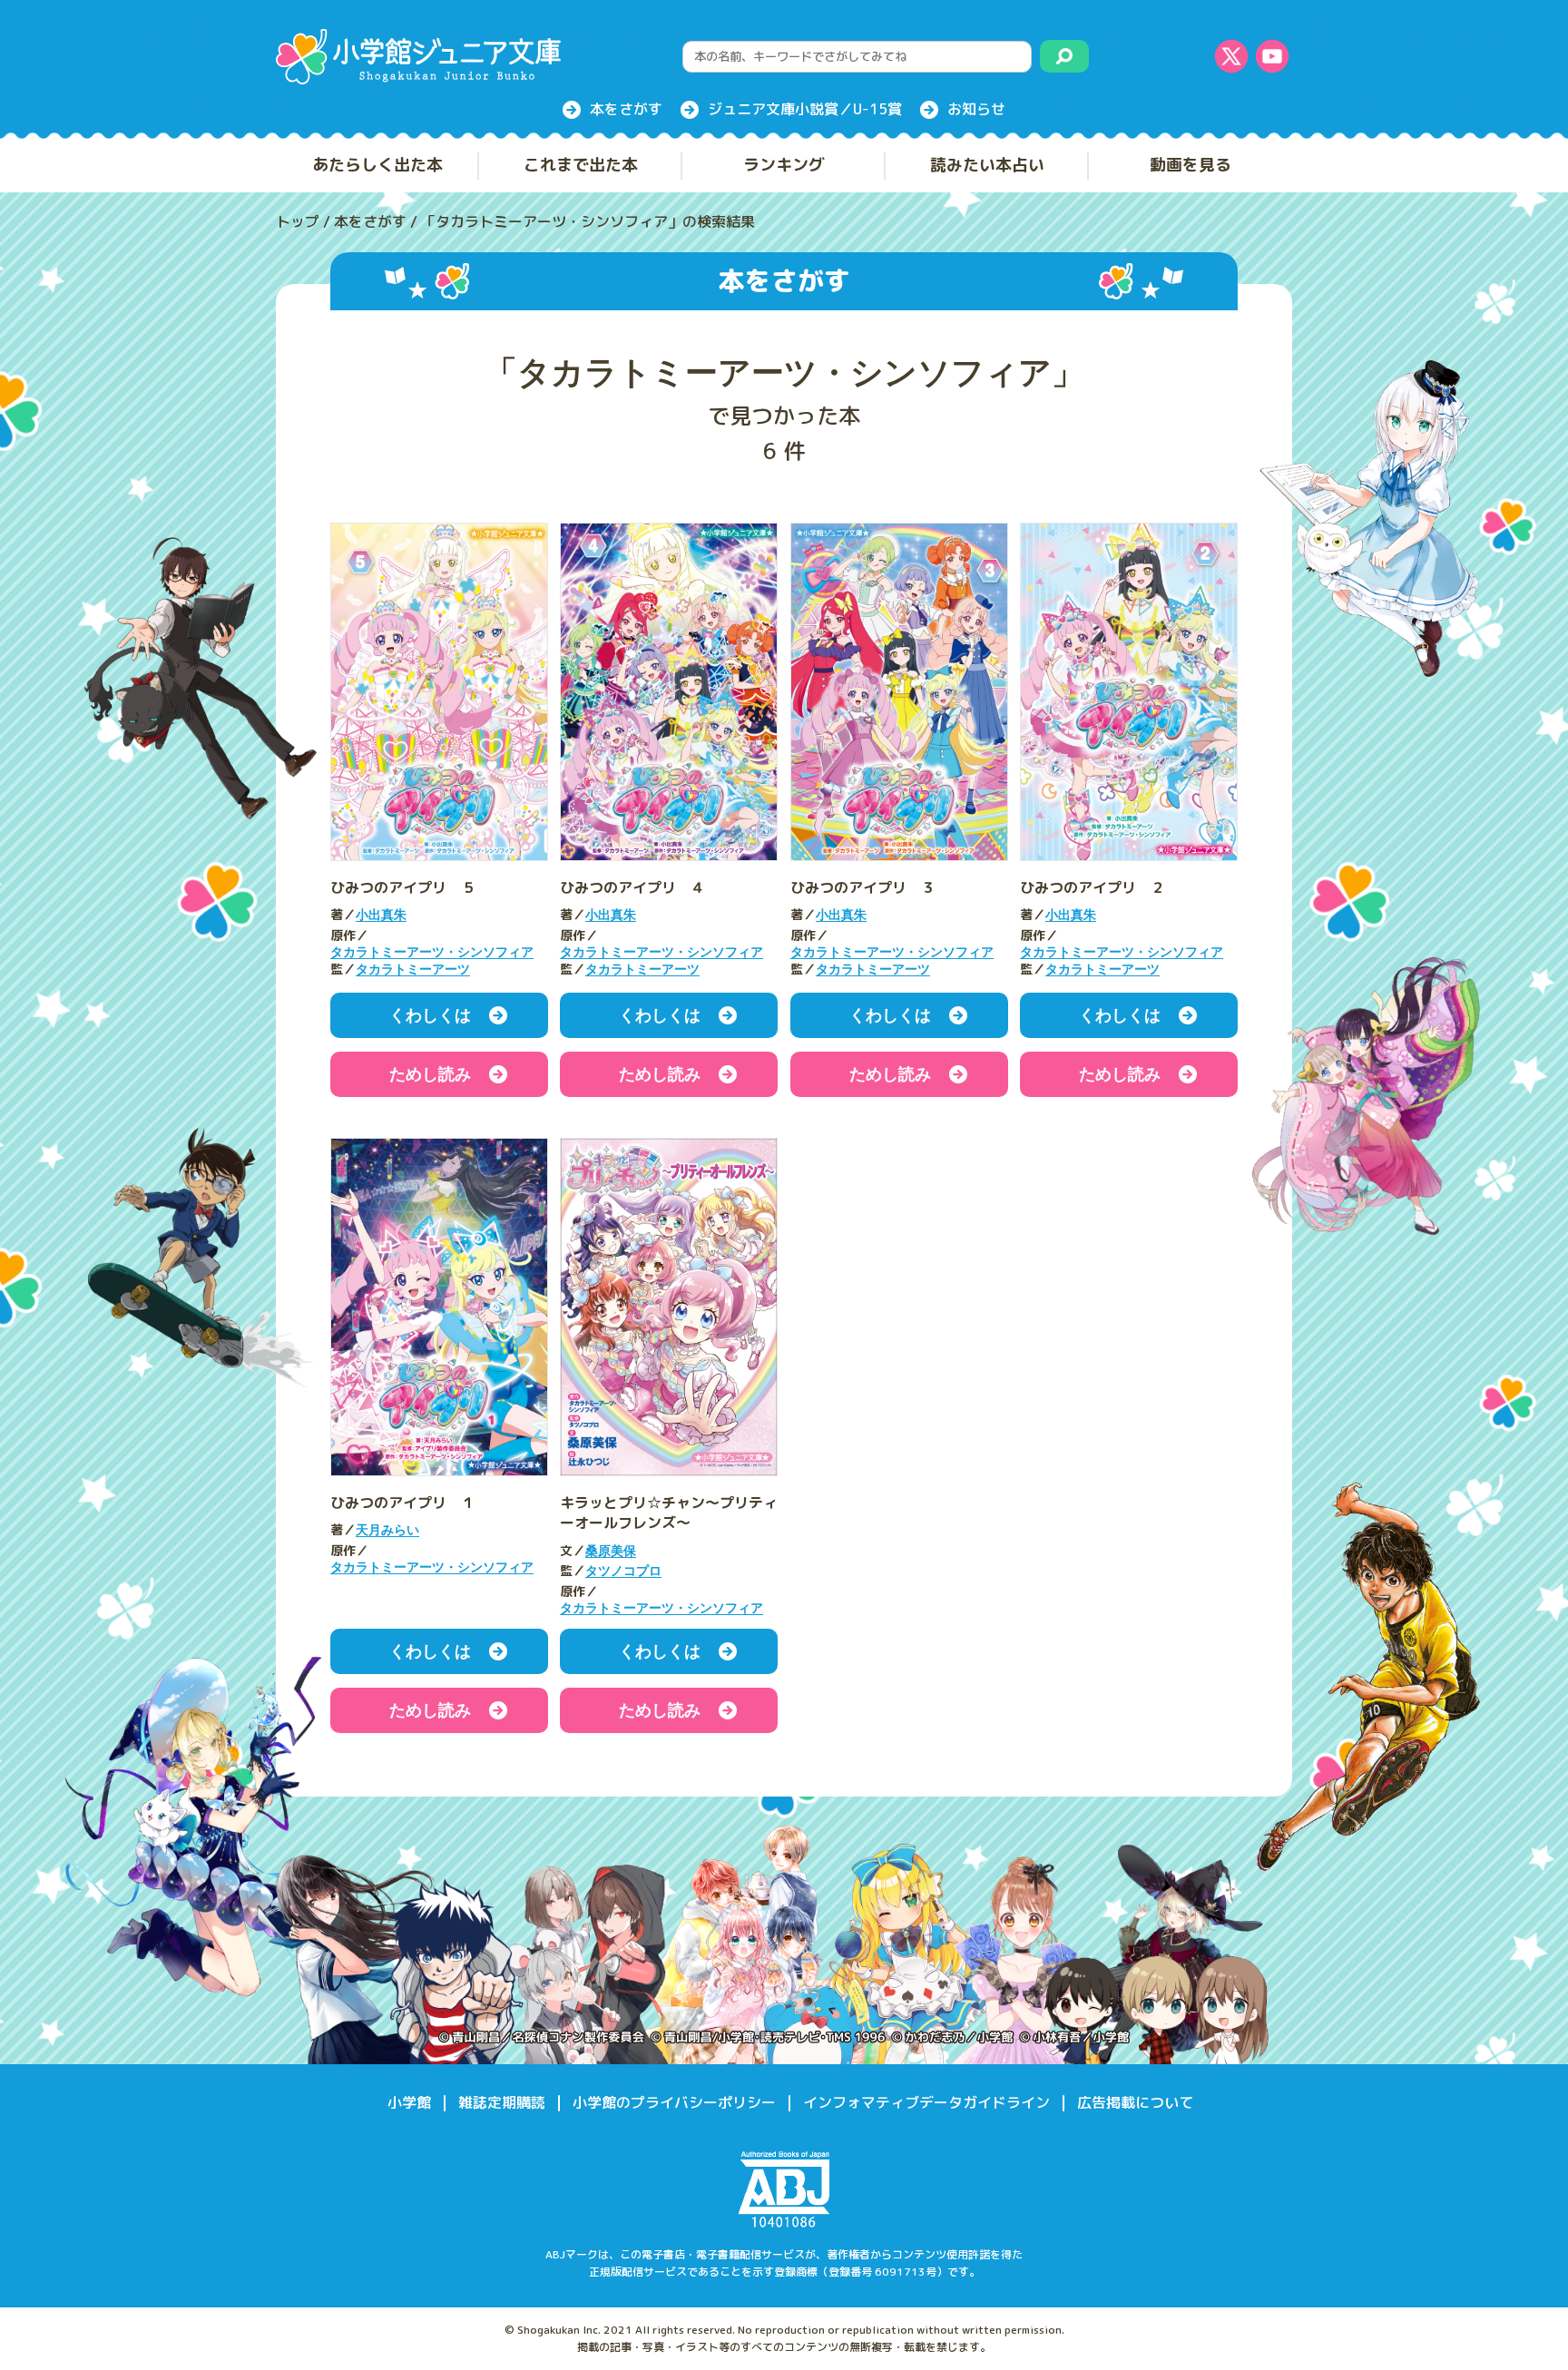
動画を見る (1191, 165)
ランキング (784, 165)
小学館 (409, 2102)
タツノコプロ (623, 1571)
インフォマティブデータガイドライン (926, 2102)
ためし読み (430, 1074)
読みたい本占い (987, 165)
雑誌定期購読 (502, 2102)
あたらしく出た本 (377, 165)
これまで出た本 (581, 165)
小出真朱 (381, 915)
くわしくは (430, 1015)
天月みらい (387, 1530)
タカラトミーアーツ (413, 970)
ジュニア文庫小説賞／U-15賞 (805, 109)
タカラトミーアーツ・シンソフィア (432, 952)
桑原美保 (611, 1551)
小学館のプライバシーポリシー (674, 2102)
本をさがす (626, 109)
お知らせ (976, 109)
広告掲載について (1135, 2102)
